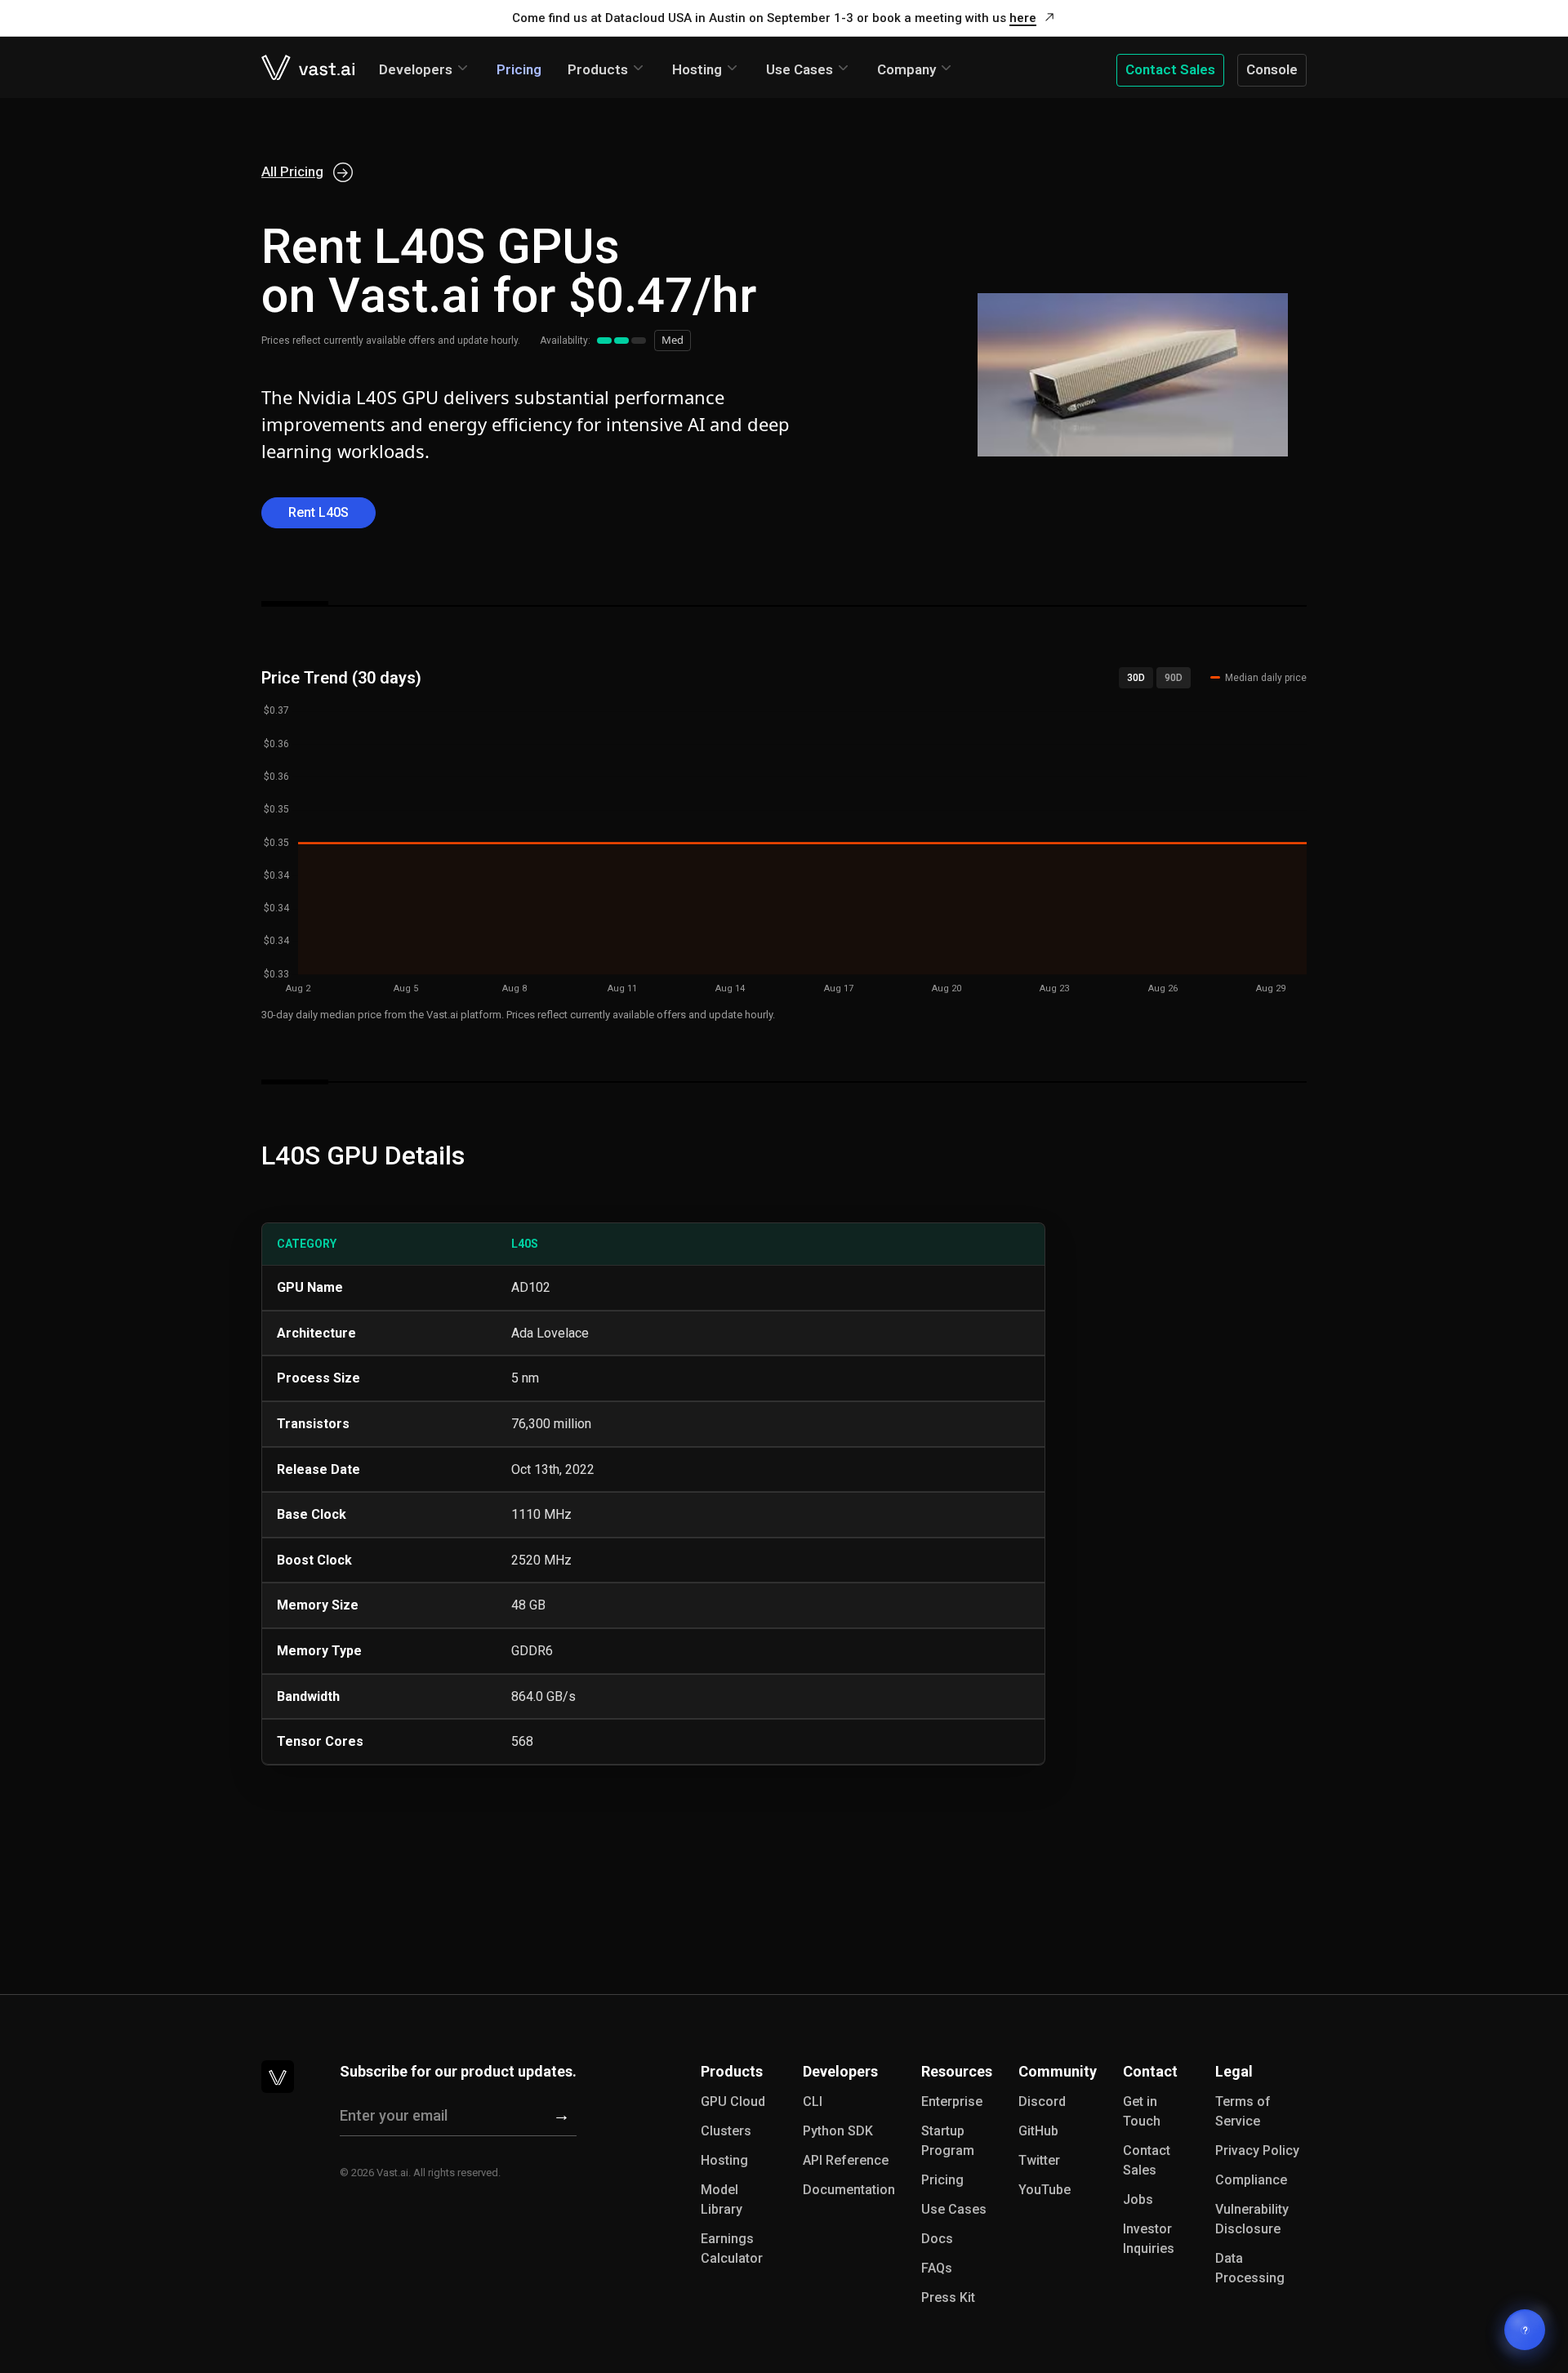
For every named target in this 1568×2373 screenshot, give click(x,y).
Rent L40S (318, 512)
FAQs (937, 2268)
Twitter (1039, 2160)
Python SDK (838, 2131)
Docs (937, 2239)
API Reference (846, 2160)
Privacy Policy (1257, 2150)
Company (906, 69)
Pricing (519, 69)
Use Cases (800, 69)
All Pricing (292, 171)
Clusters (726, 2131)
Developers (416, 69)
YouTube (1045, 2190)
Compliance (1251, 2180)
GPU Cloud (733, 2101)
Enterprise (952, 2101)
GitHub (1038, 2131)
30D (1136, 678)
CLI (813, 2101)
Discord (1042, 2101)
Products (598, 69)
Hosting (697, 69)
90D (1174, 678)
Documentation (849, 2190)
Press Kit (948, 2297)
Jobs (1138, 2199)
